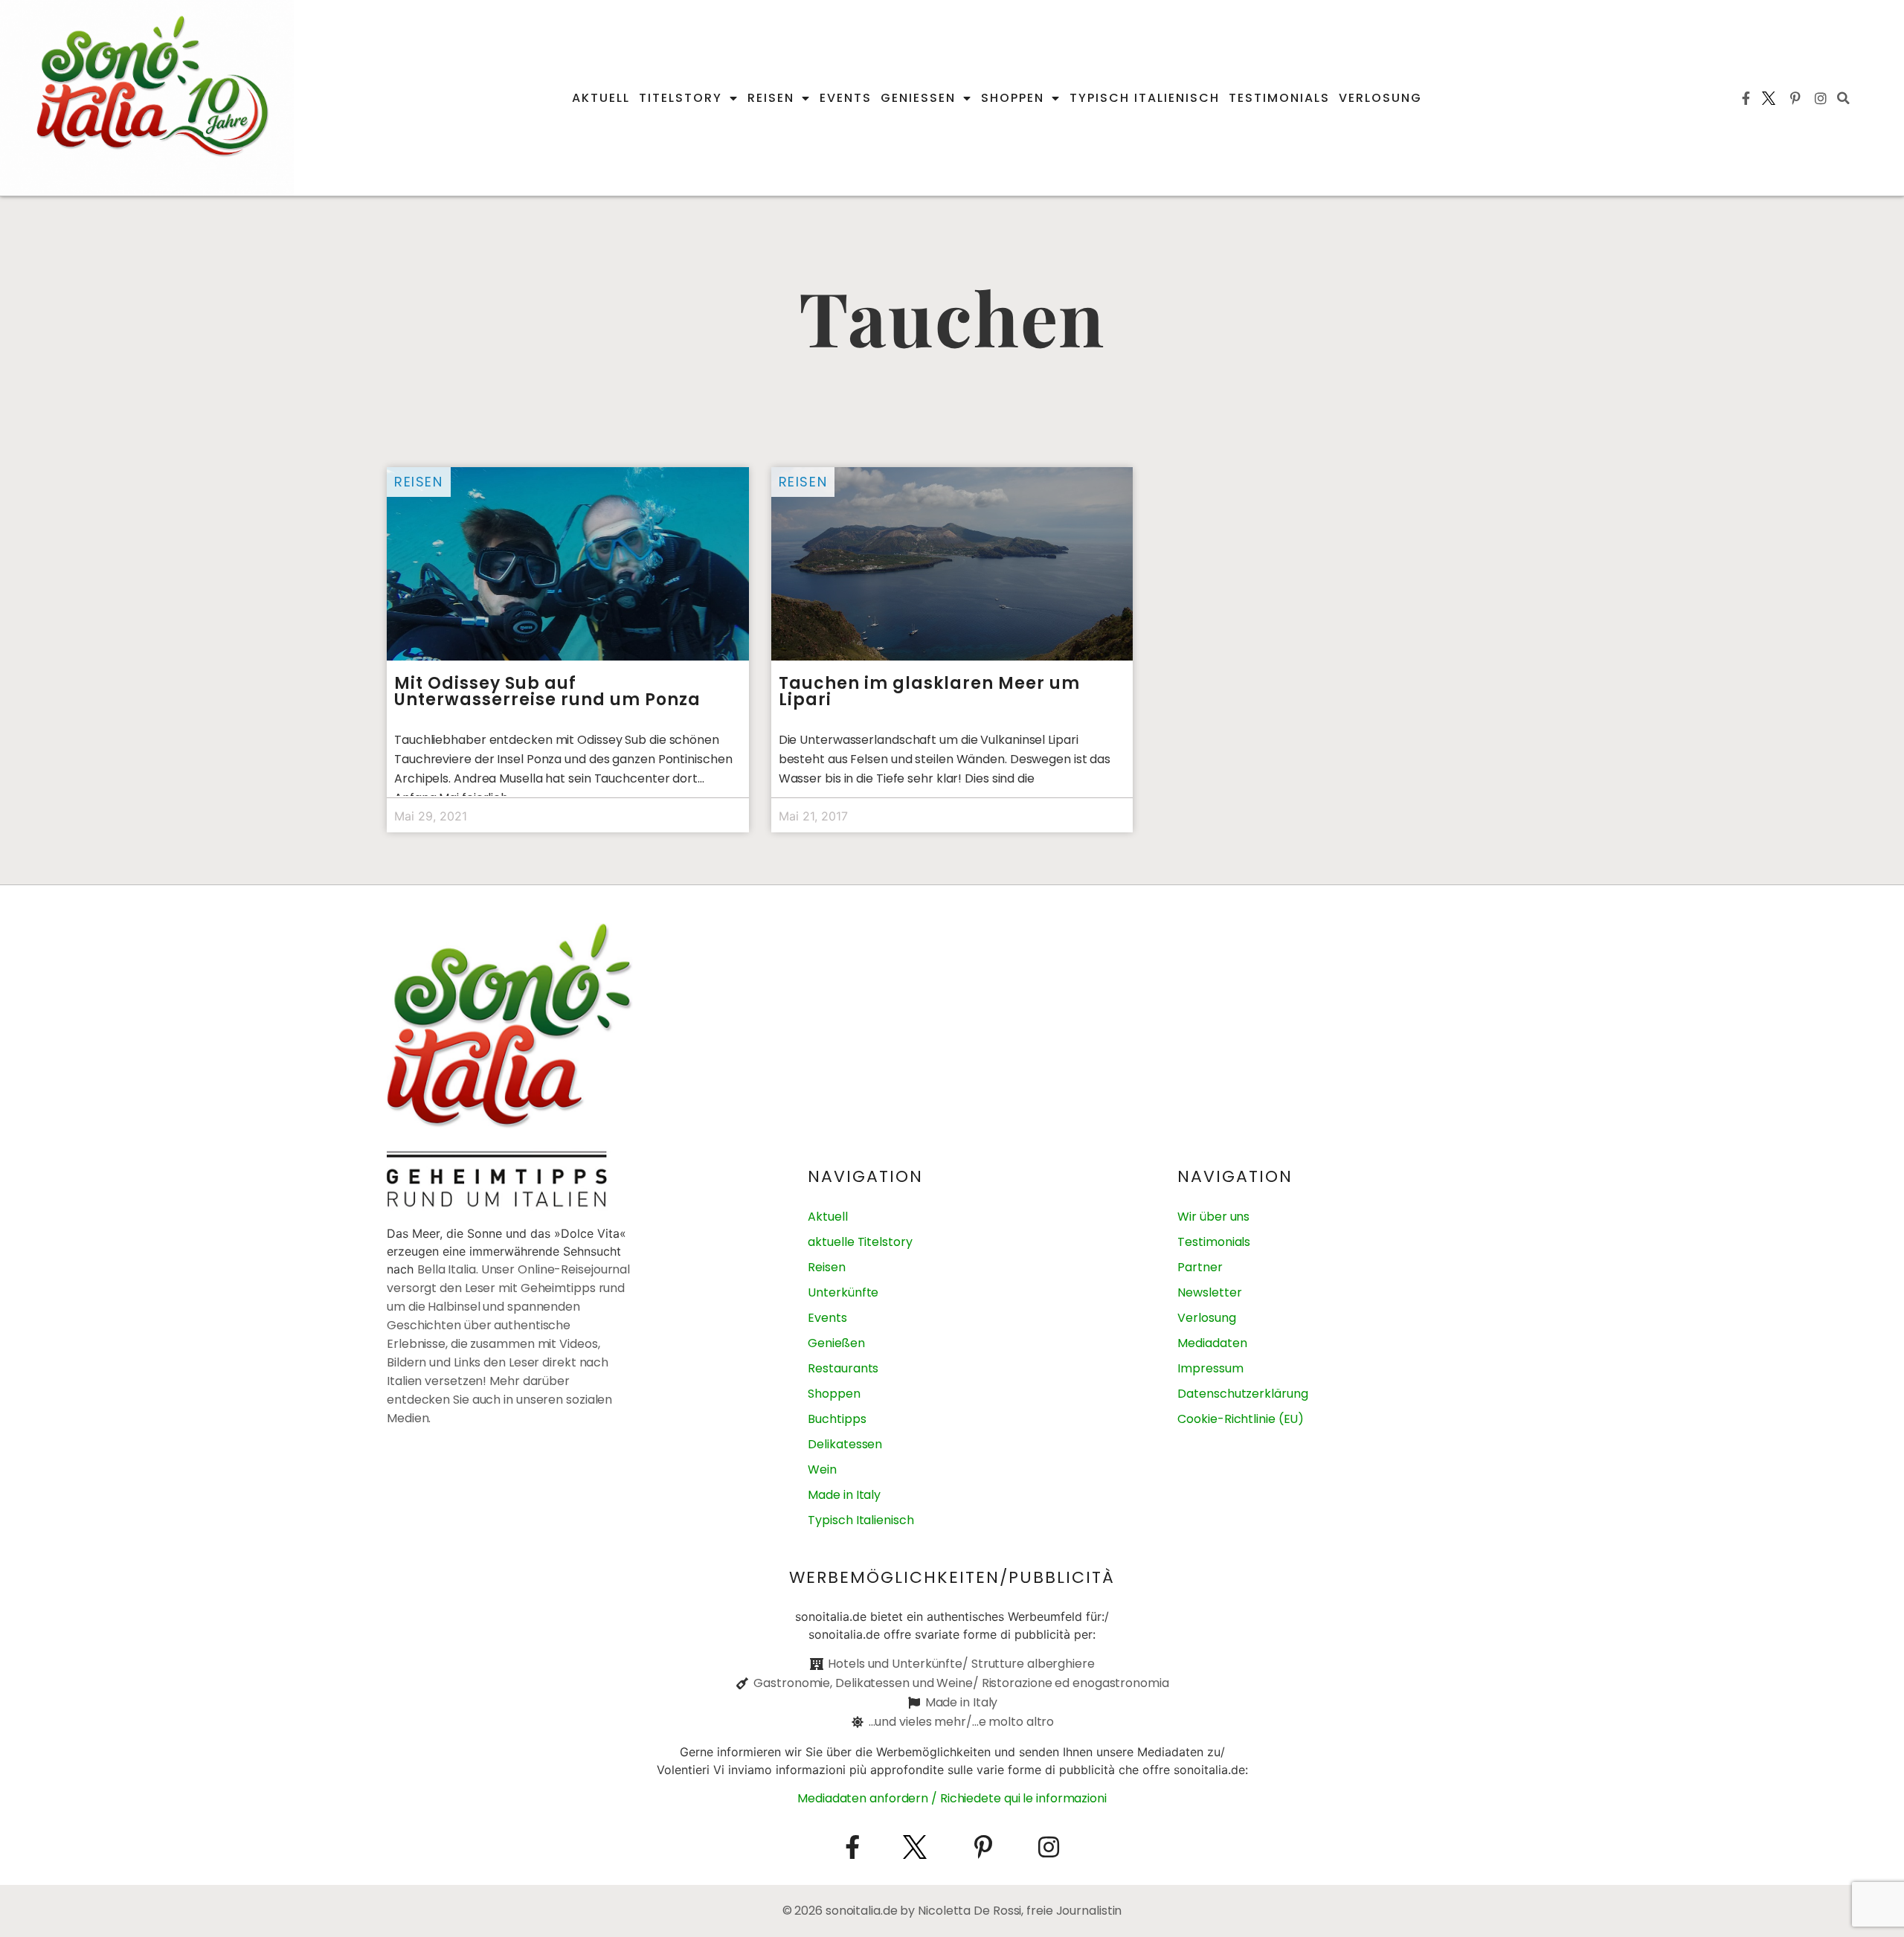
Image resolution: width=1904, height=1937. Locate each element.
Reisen (771, 98)
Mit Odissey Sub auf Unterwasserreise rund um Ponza (547, 691)
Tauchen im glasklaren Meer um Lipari (929, 691)
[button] (1844, 98)
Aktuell (601, 98)
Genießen (918, 98)
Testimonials (1279, 98)
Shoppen (1013, 98)
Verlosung (1380, 98)
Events (846, 98)
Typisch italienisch (1145, 98)
